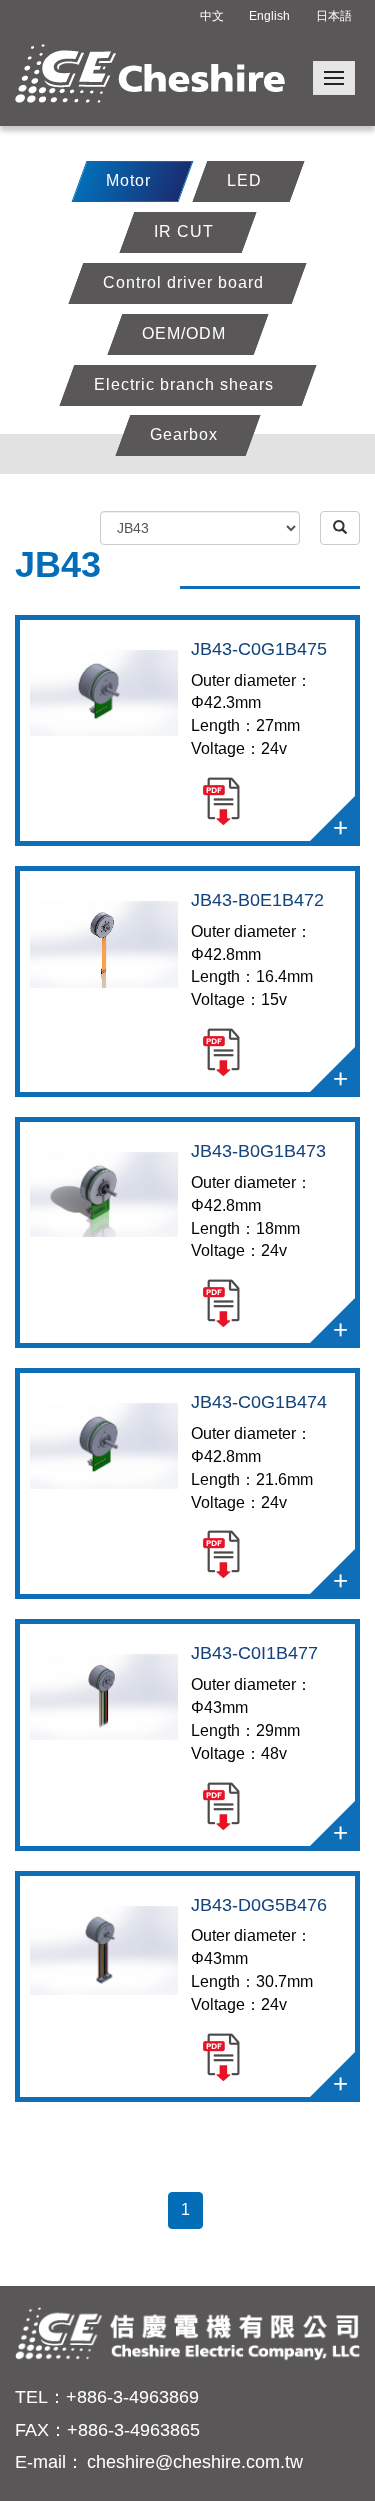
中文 (212, 16)
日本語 (334, 16)
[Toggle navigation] (334, 78)
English (269, 16)
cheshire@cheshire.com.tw (195, 2462)
